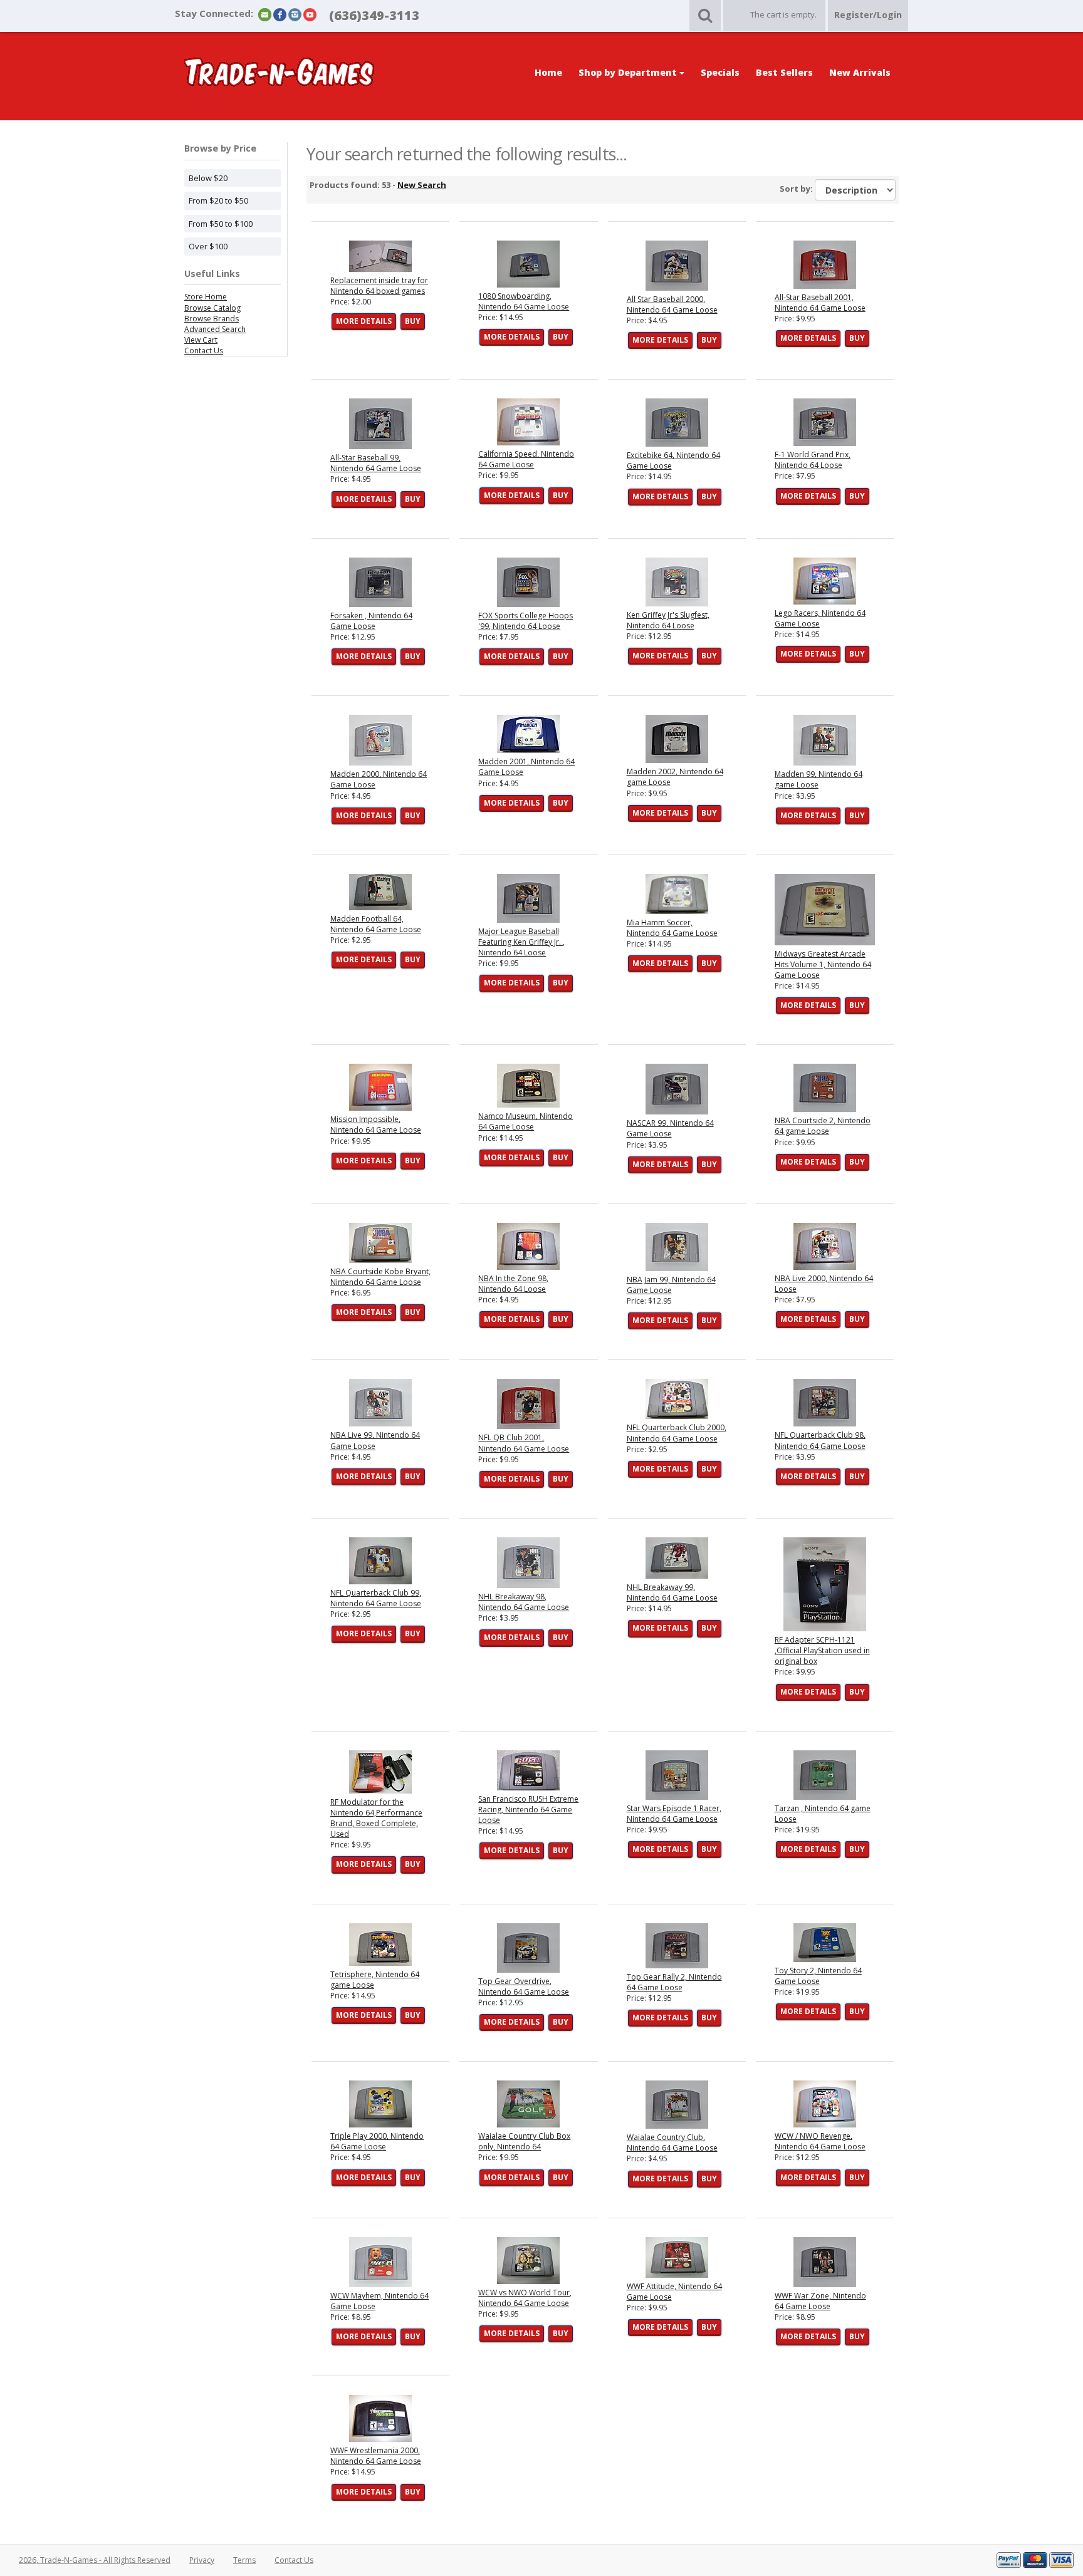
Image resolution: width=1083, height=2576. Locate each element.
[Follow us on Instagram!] (295, 14)
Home (548, 72)
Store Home (206, 297)
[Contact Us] (265, 14)
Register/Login (868, 15)
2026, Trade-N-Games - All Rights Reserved (95, 2560)
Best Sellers (784, 72)
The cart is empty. (783, 14)
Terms (244, 2560)
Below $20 (208, 178)
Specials (720, 72)
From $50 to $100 (221, 224)
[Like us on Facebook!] (280, 14)
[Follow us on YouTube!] (310, 14)
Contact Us (204, 351)
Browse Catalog (212, 308)
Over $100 (208, 246)
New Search (422, 185)
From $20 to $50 (218, 200)
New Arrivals (860, 72)
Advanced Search (215, 329)
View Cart (201, 340)
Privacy (202, 2560)
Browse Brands (212, 319)
